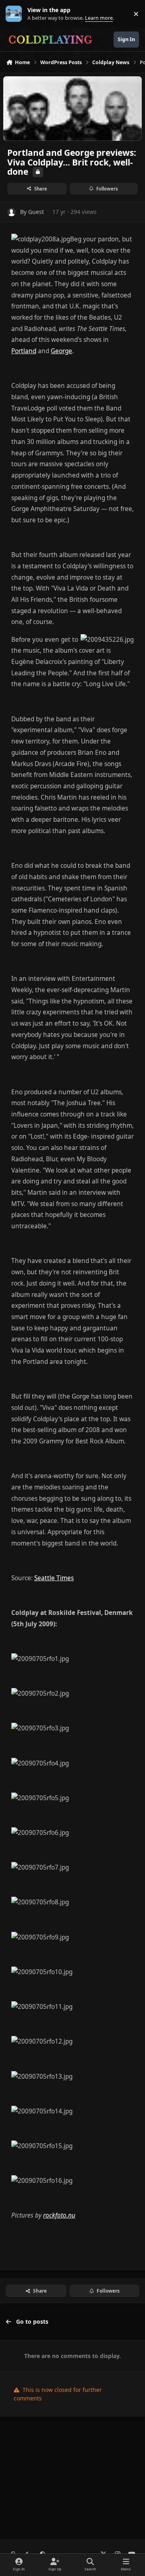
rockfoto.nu (59, 2215)
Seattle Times (54, 1578)
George (61, 351)
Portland (24, 351)
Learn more (16, 14)
